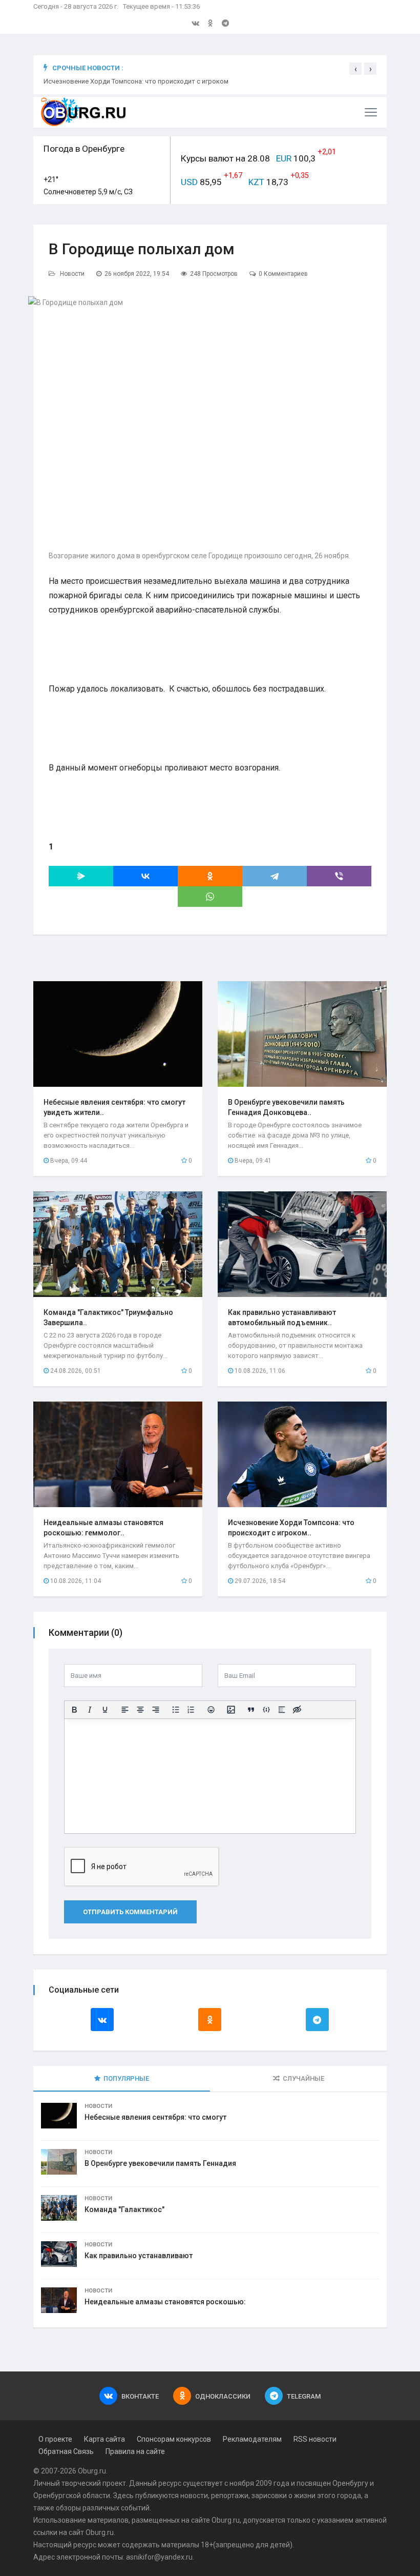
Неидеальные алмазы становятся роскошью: (165, 2302)
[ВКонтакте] (145, 876)
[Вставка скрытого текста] (297, 1710)
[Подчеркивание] (105, 1710)
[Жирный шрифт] (74, 1710)
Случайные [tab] (303, 2078)
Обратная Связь (66, 2451)
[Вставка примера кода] (266, 1710)
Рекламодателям (252, 2439)
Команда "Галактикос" (124, 2209)
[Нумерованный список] (191, 1710)
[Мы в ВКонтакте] (195, 23)
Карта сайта (104, 2439)
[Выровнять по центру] (140, 1710)
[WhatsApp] (210, 897)
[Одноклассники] (210, 876)
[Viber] (339, 876)
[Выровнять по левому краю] (125, 1710)
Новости (72, 274)
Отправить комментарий (130, 1912)
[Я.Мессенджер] (81, 876)
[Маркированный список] (176, 1710)
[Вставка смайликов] (211, 1710)
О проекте (55, 2439)
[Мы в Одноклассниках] (211, 23)
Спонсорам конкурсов (174, 2439)
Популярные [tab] (126, 2078)
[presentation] (355, 69)
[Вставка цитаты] (251, 1710)
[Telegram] (275, 876)
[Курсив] (90, 1710)
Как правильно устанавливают (139, 2256)
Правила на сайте (135, 2451)
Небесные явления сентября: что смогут (155, 2117)
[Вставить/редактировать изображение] (231, 1710)
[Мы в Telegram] (225, 23)
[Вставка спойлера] (282, 1710)
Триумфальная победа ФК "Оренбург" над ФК (113, 81)
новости (194, 2496)
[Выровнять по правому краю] (156, 1710)
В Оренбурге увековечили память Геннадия (160, 2163)
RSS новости (315, 2439)
